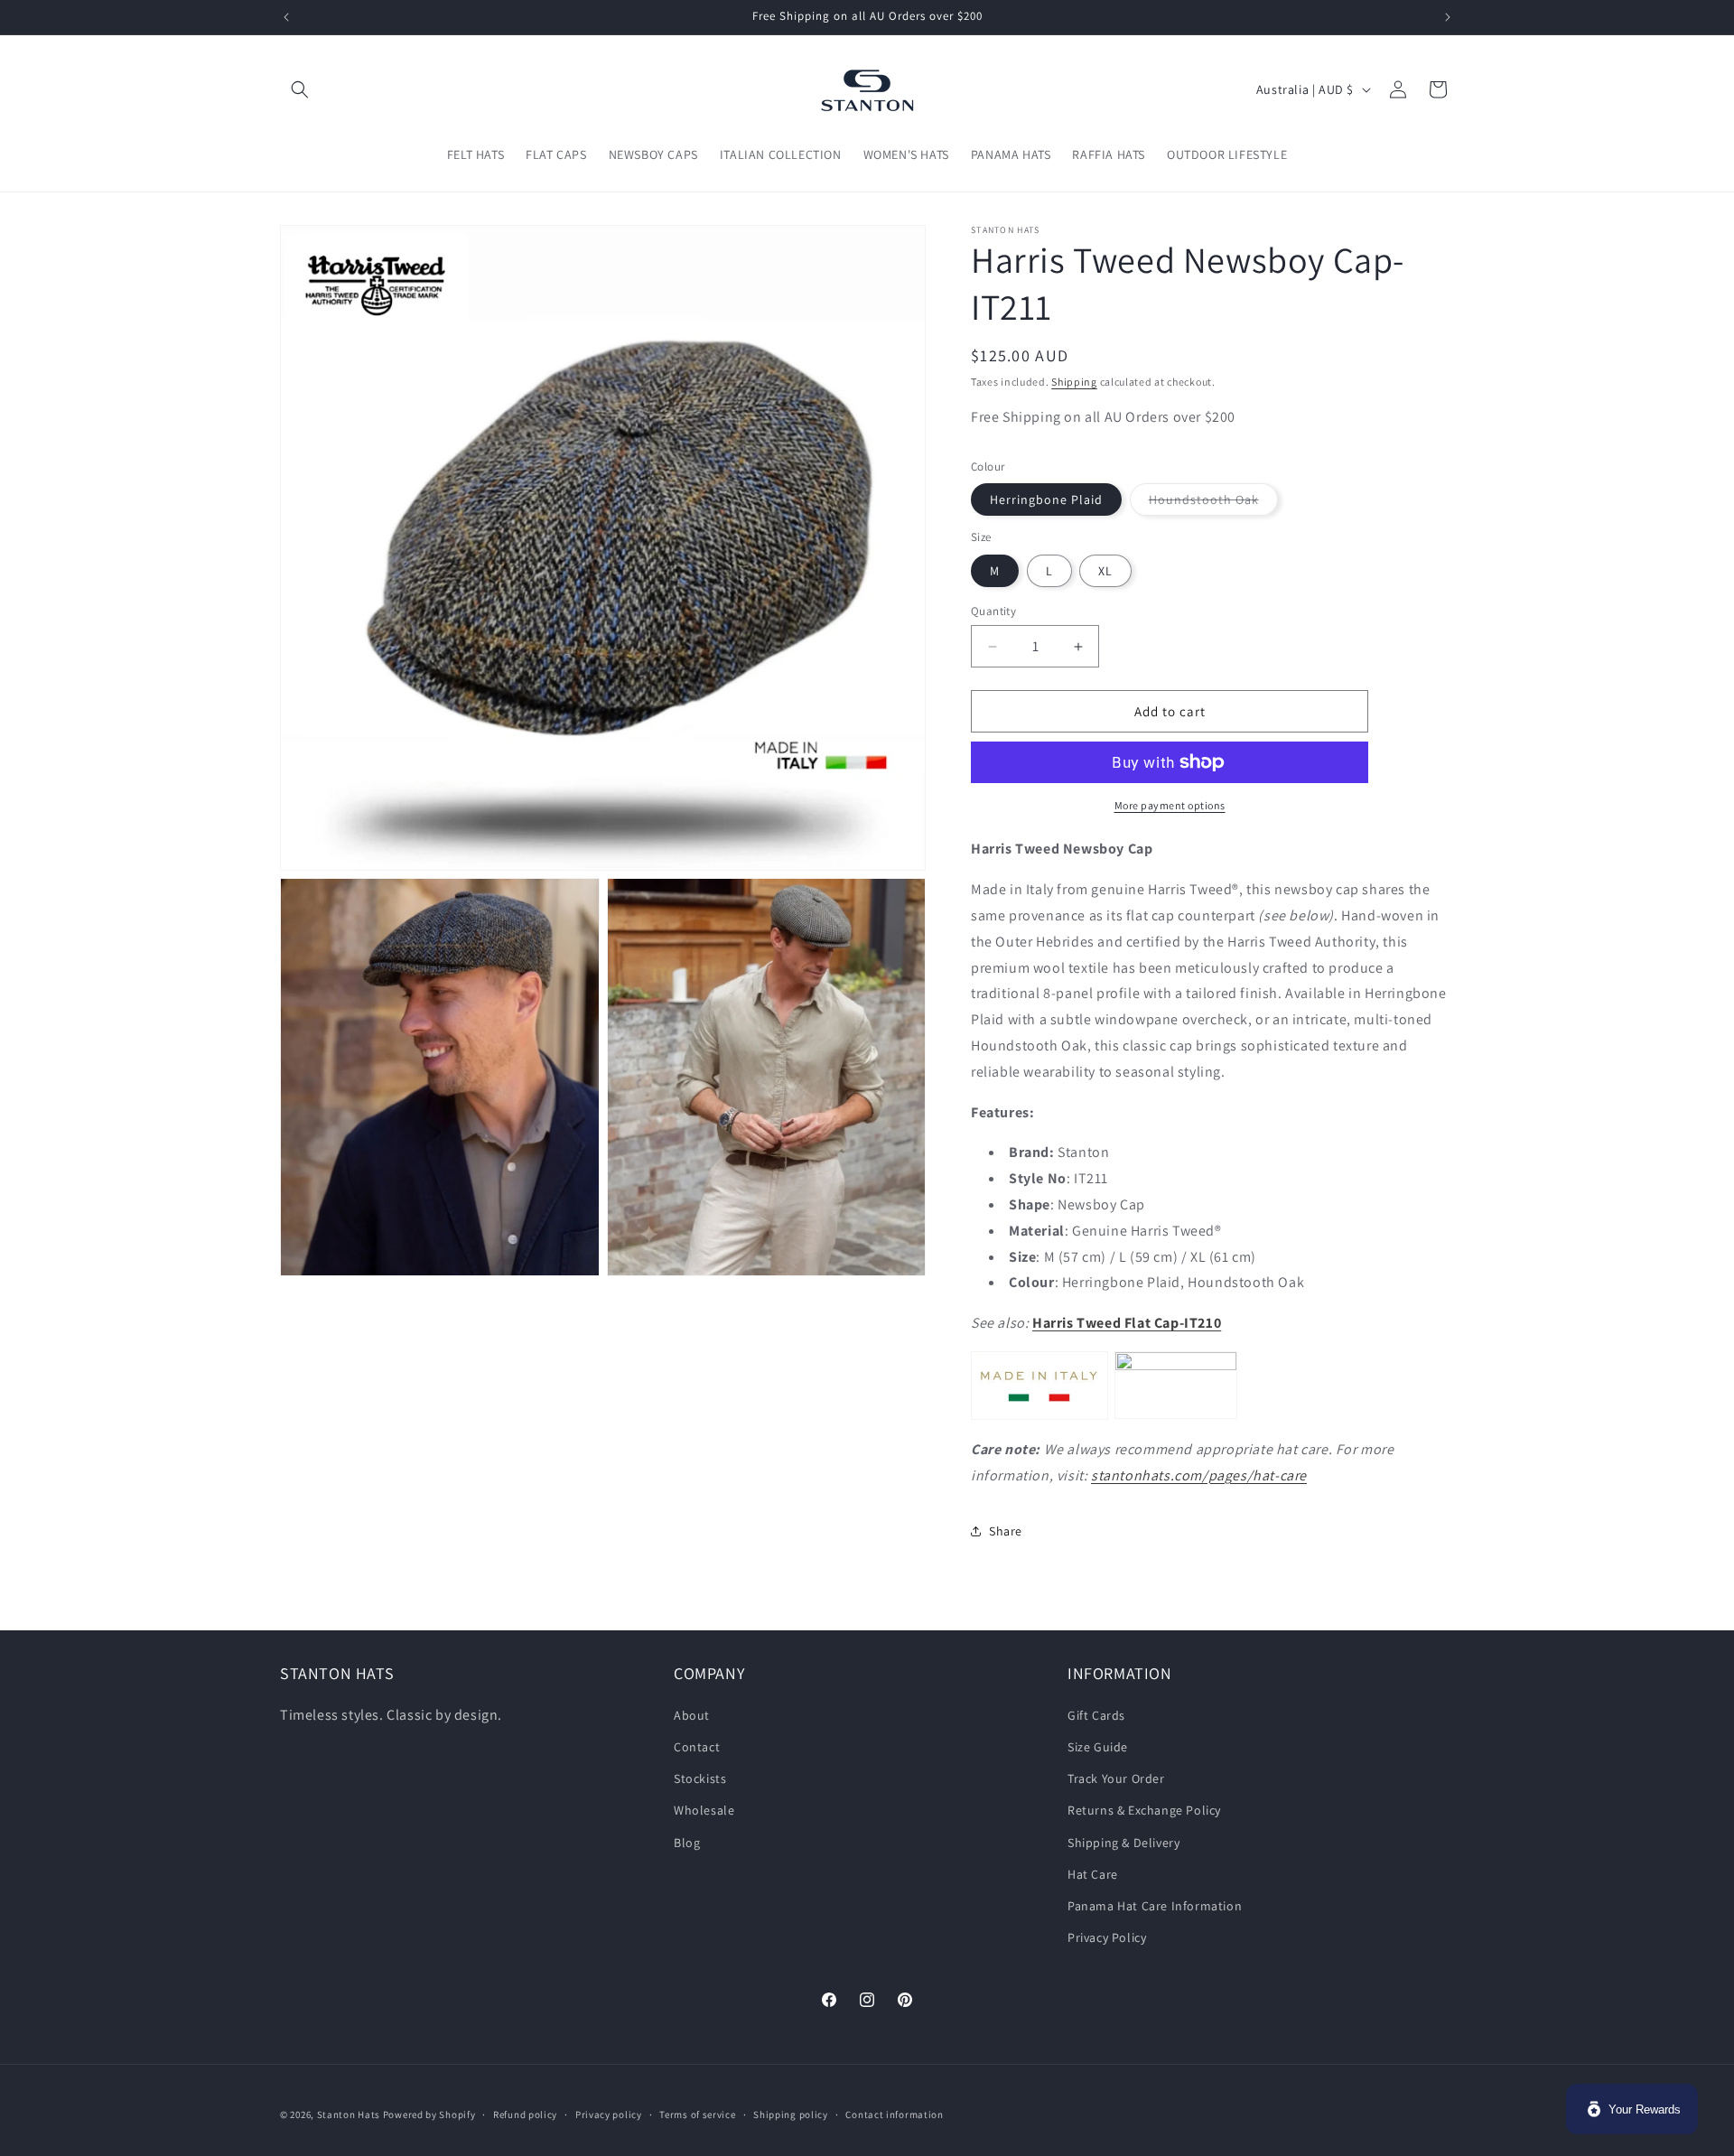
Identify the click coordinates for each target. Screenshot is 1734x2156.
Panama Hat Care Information (1155, 1905)
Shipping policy (791, 2114)
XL (1105, 571)
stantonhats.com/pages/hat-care (1199, 1475)
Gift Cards (1096, 1714)
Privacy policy (609, 2114)
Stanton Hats (349, 2114)
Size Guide (1098, 1746)
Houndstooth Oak (1213, 503)
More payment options (1170, 805)
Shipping (1074, 382)
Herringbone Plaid (1046, 499)
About (692, 1714)
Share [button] (1006, 1531)
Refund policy (525, 2114)
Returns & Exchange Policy (1144, 1810)
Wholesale (704, 1810)
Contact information (894, 2114)
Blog (687, 1842)
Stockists (700, 1778)
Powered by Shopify (429, 2114)
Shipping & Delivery (1123, 1842)
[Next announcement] (1448, 17)
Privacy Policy (1107, 1937)
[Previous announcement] (286, 17)
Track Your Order (1116, 1778)
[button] (300, 89)
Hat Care (1093, 1873)
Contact (697, 1746)
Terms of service (697, 2114)
